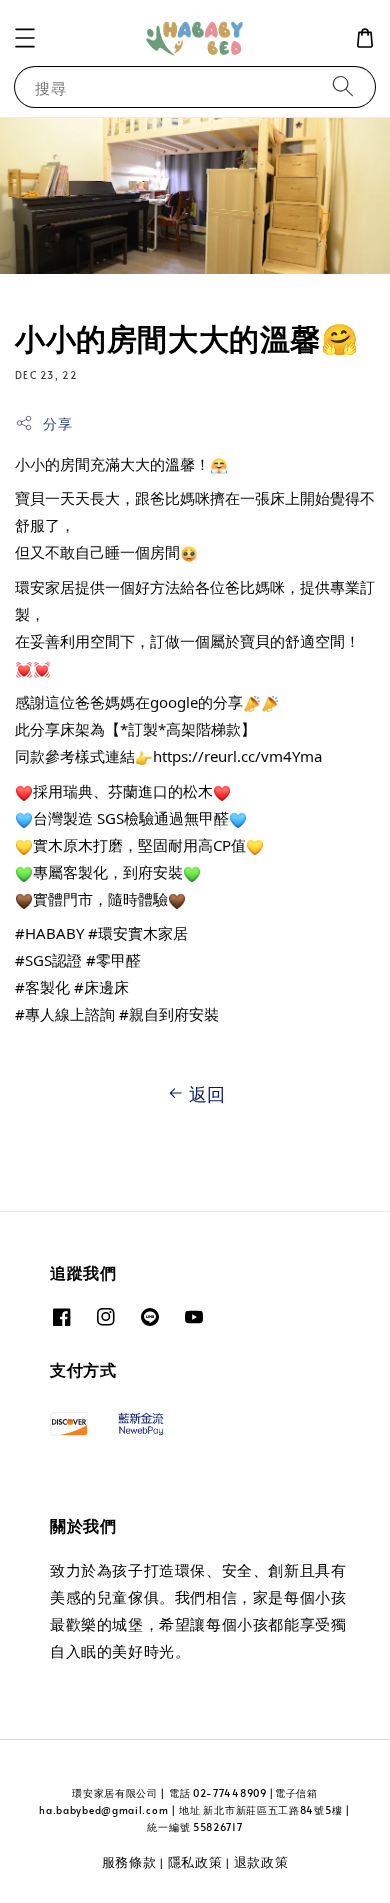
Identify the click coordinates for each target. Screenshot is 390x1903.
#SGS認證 (48, 960)
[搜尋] (343, 86)
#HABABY (49, 933)
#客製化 (42, 987)
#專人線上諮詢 (65, 1014)
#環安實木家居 (138, 933)
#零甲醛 (113, 960)
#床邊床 (101, 987)
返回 (207, 1093)
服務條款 (129, 1862)
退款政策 (261, 1862)
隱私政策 (195, 1862)
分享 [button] (57, 423)
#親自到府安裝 (169, 1014)
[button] (25, 38)
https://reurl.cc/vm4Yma (237, 756)
